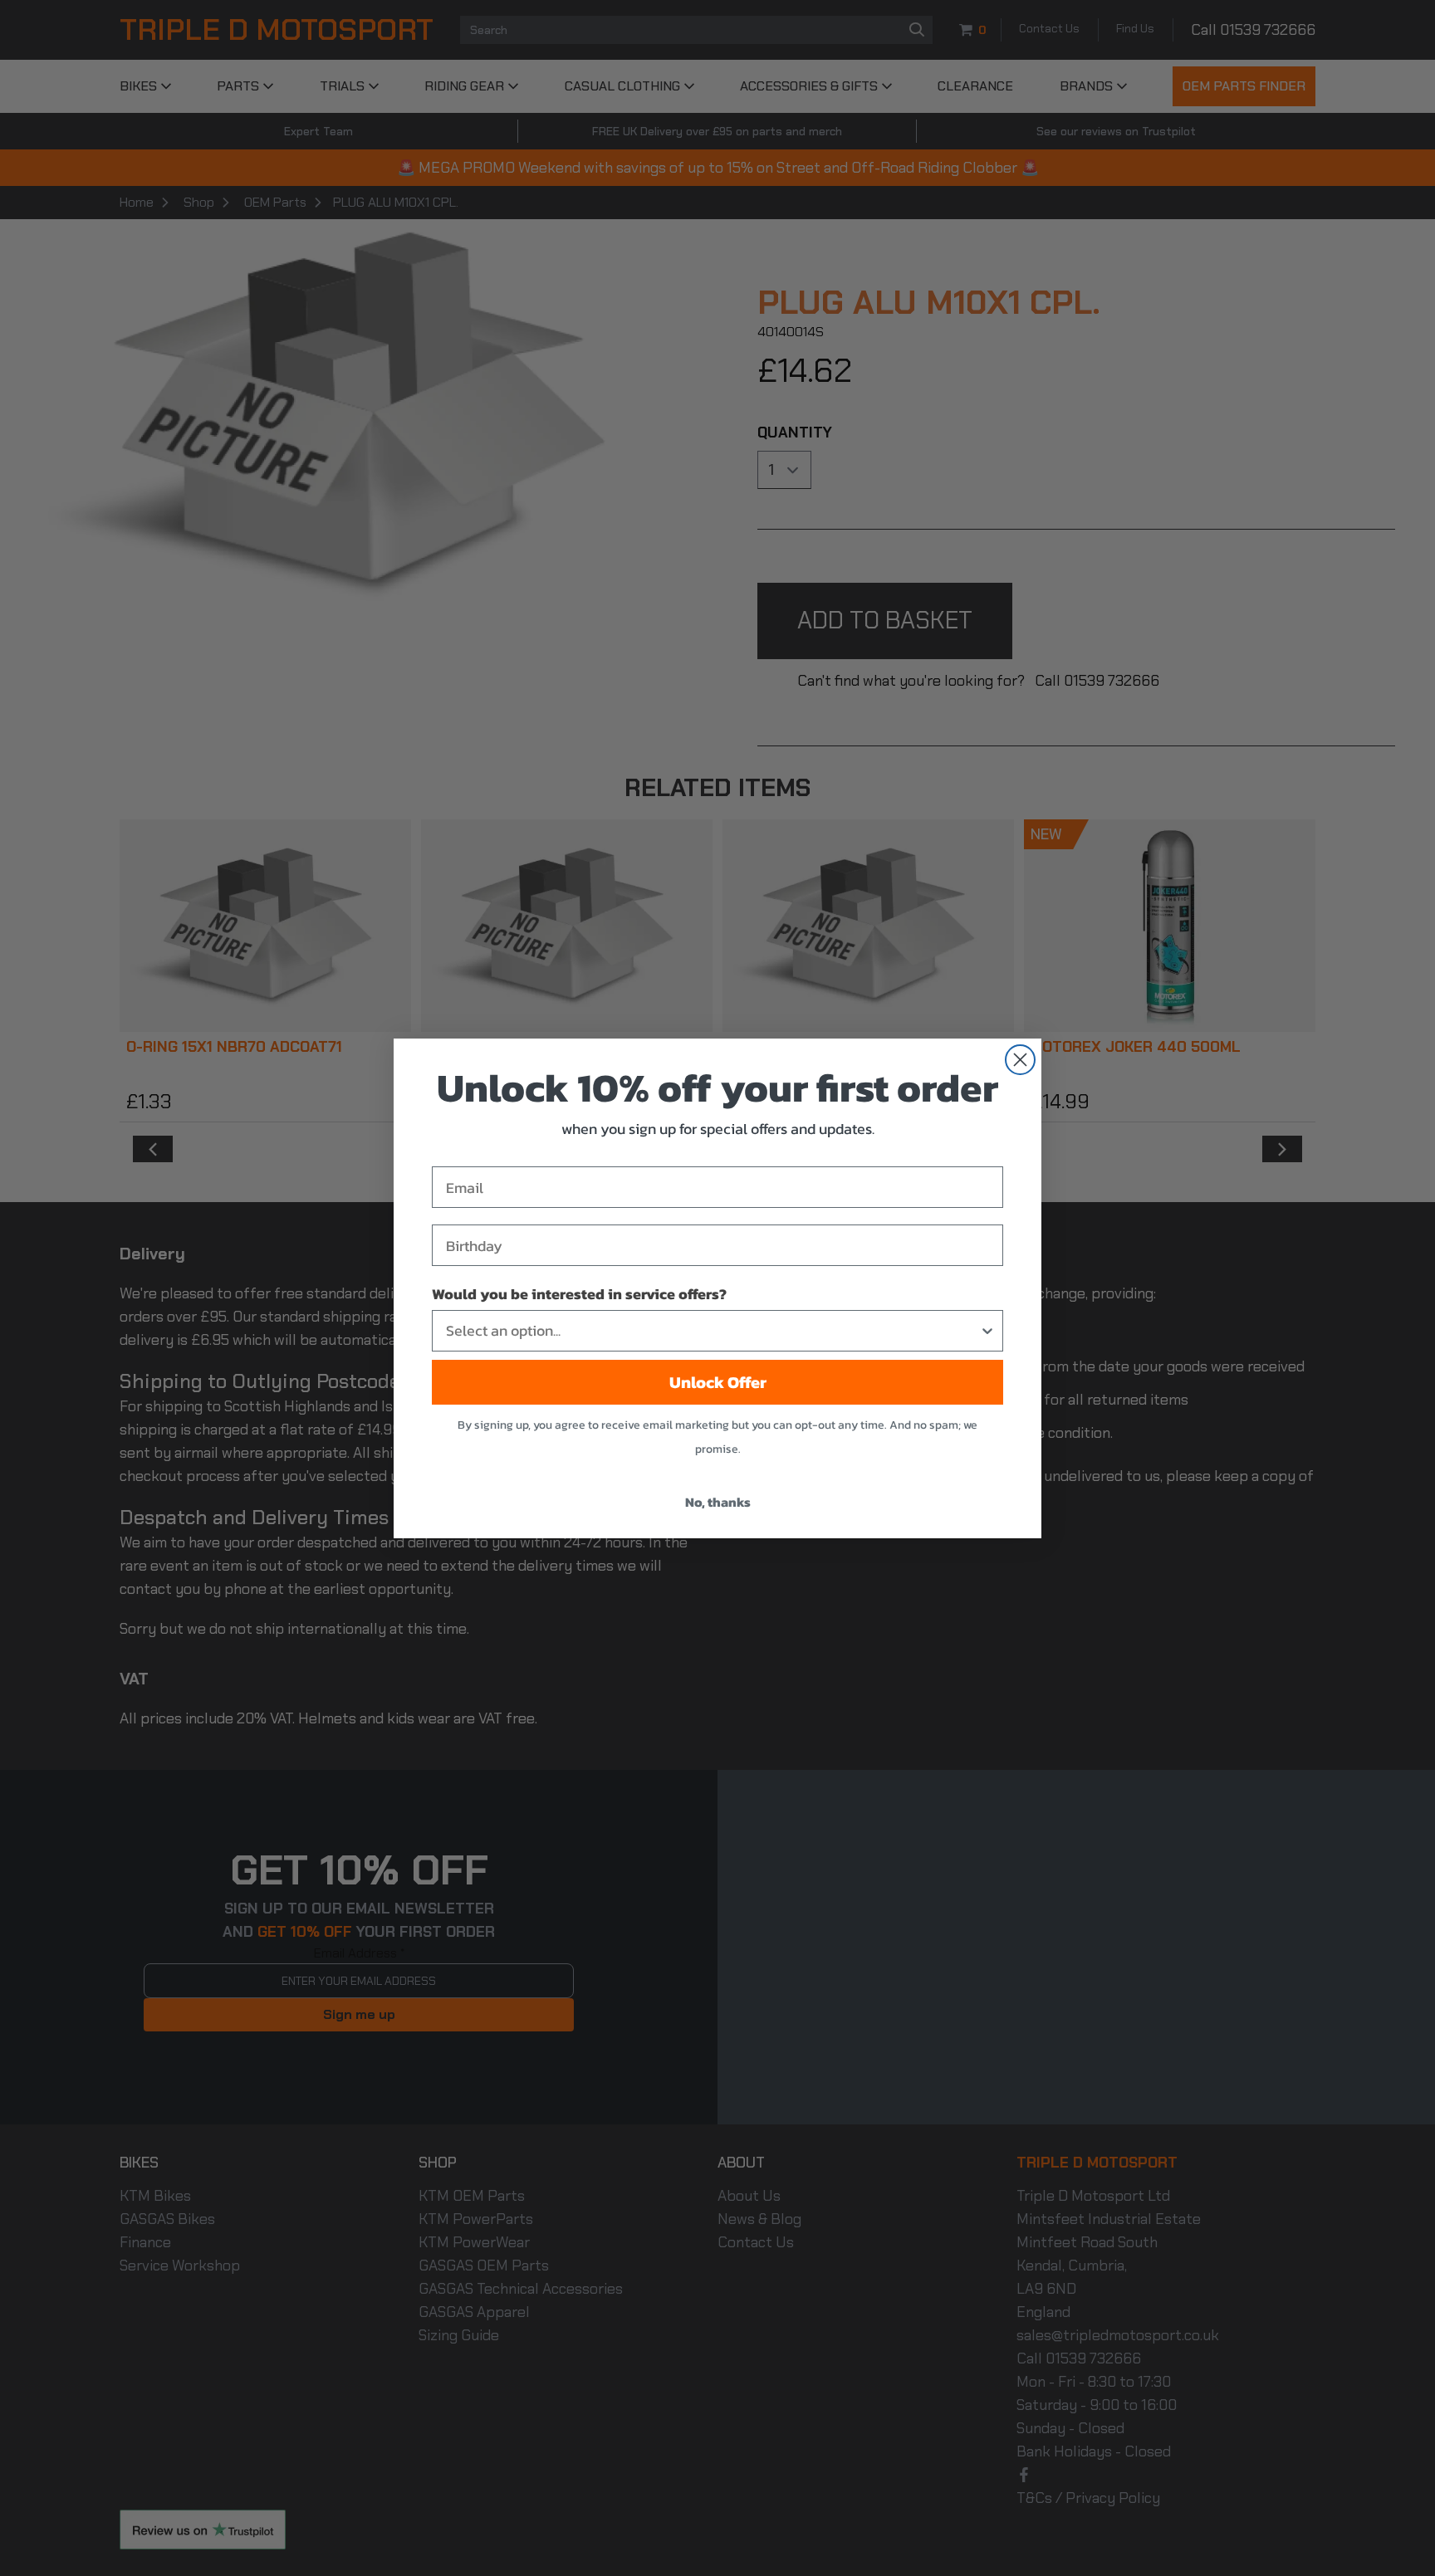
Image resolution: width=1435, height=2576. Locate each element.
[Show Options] (987, 1331)
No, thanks (718, 1502)
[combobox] (713, 1331)
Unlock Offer (718, 1382)
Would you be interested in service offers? (579, 1294)
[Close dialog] (1020, 1060)
